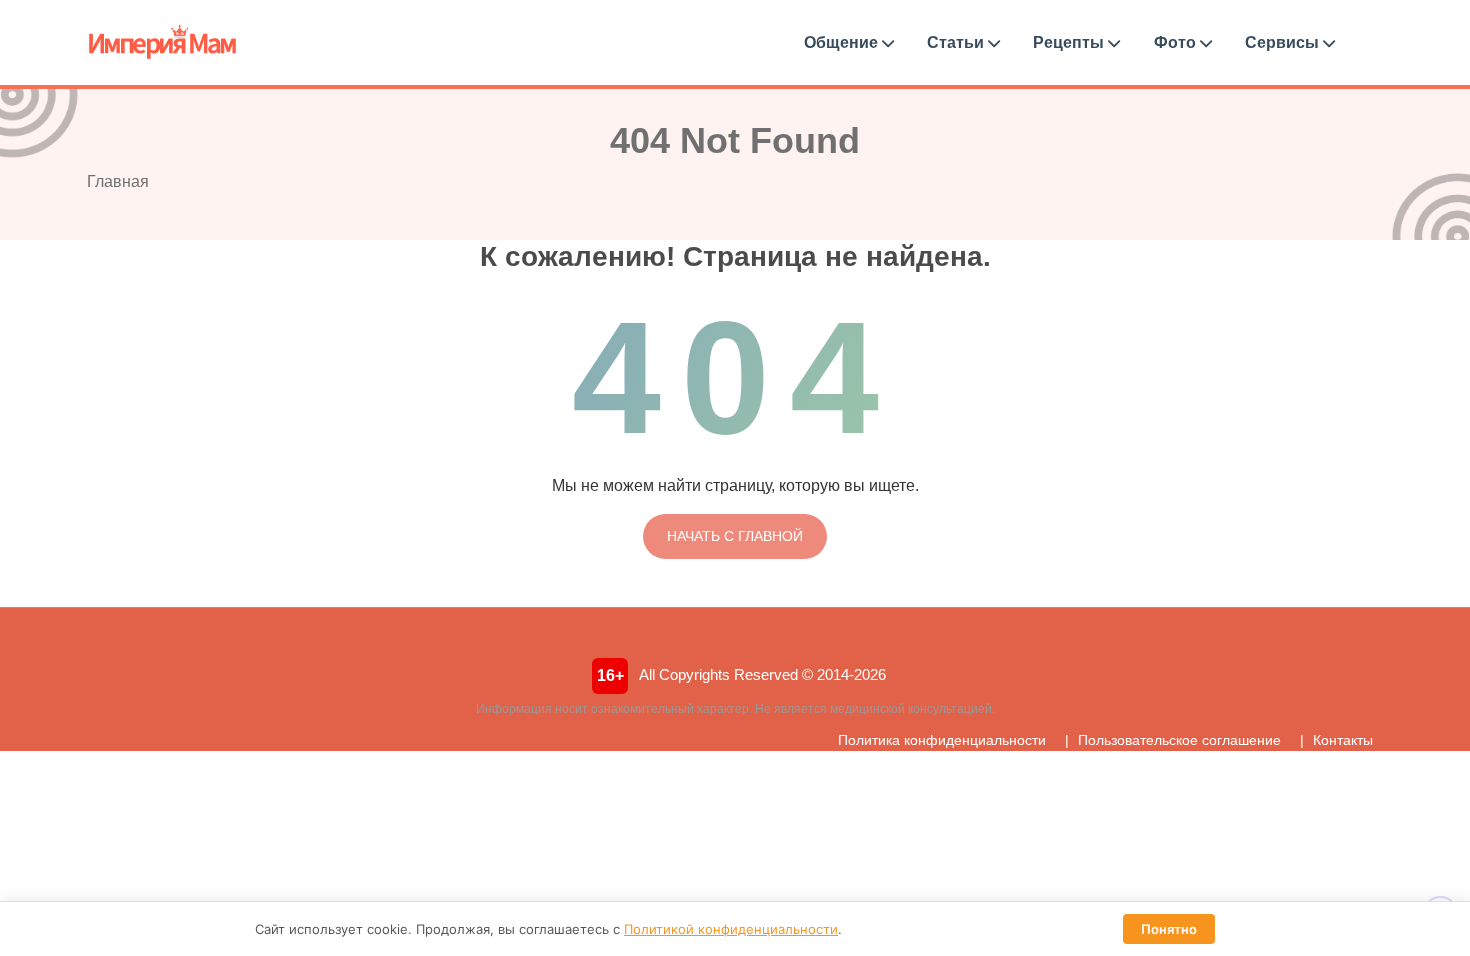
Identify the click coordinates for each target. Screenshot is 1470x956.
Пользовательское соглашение (1179, 740)
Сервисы (1284, 42)
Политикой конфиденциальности (731, 929)
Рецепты (1070, 42)
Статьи (957, 42)
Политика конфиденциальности (942, 740)
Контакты (1343, 740)
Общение (843, 42)
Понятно (1169, 929)
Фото (1177, 42)
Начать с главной (735, 536)
